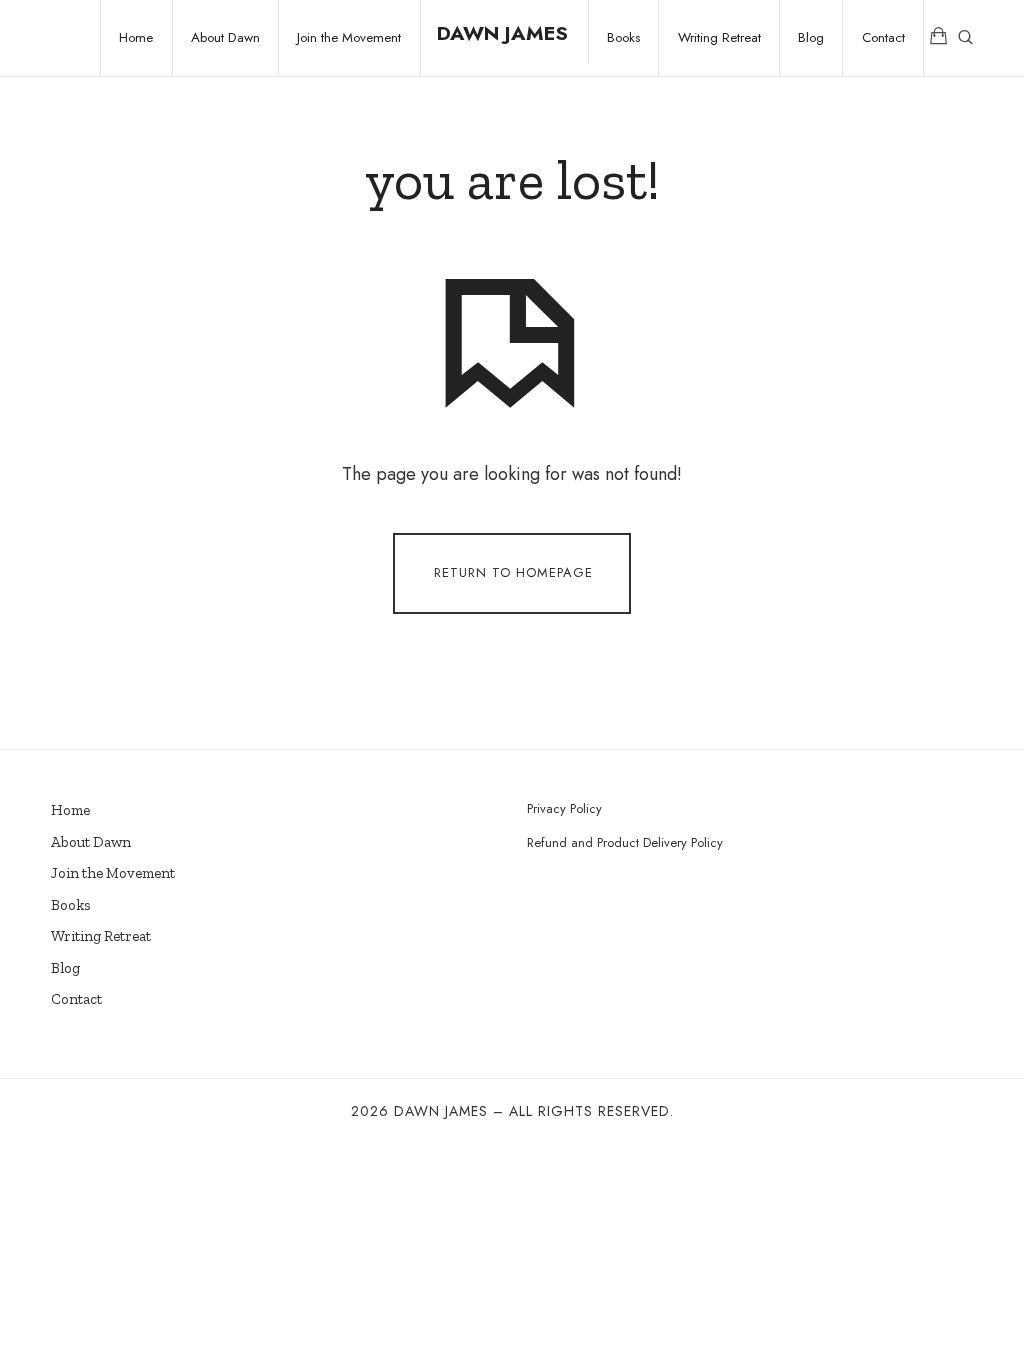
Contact (76, 999)
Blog (65, 968)
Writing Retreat (101, 936)
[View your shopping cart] (939, 38)
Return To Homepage (513, 572)
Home (70, 810)
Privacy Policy (564, 808)
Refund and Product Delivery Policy (625, 842)
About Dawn (91, 842)
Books (71, 905)
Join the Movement (113, 873)
